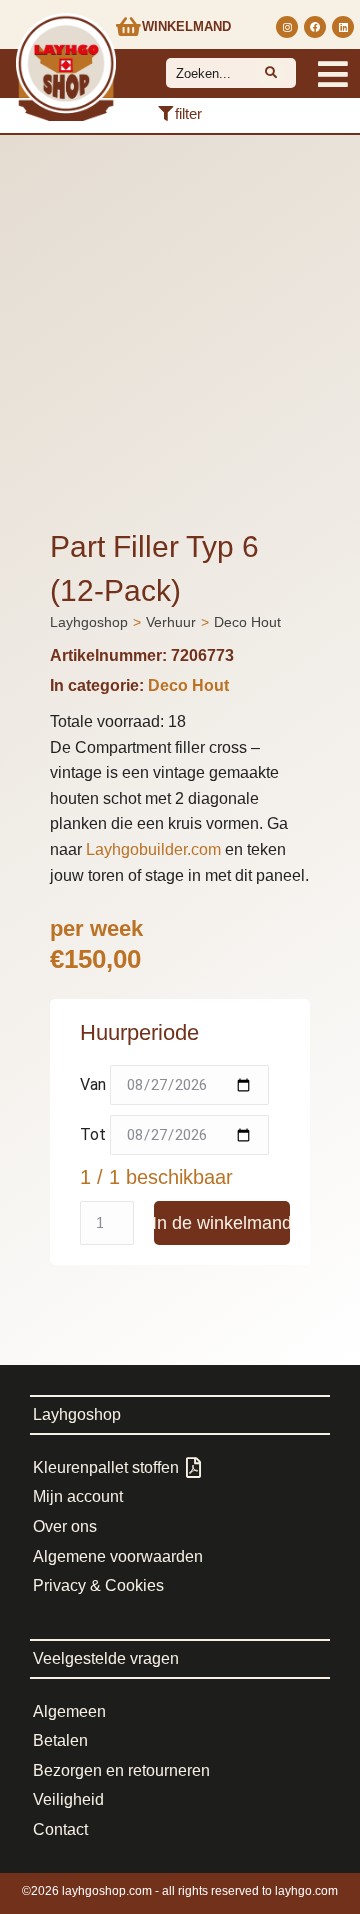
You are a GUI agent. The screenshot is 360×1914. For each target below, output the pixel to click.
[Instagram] (287, 27)
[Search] (271, 73)
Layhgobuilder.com (153, 849)
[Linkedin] (343, 27)
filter (188, 113)
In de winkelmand (222, 1223)
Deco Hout (188, 685)
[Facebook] (315, 27)
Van (93, 1084)
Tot (93, 1134)
